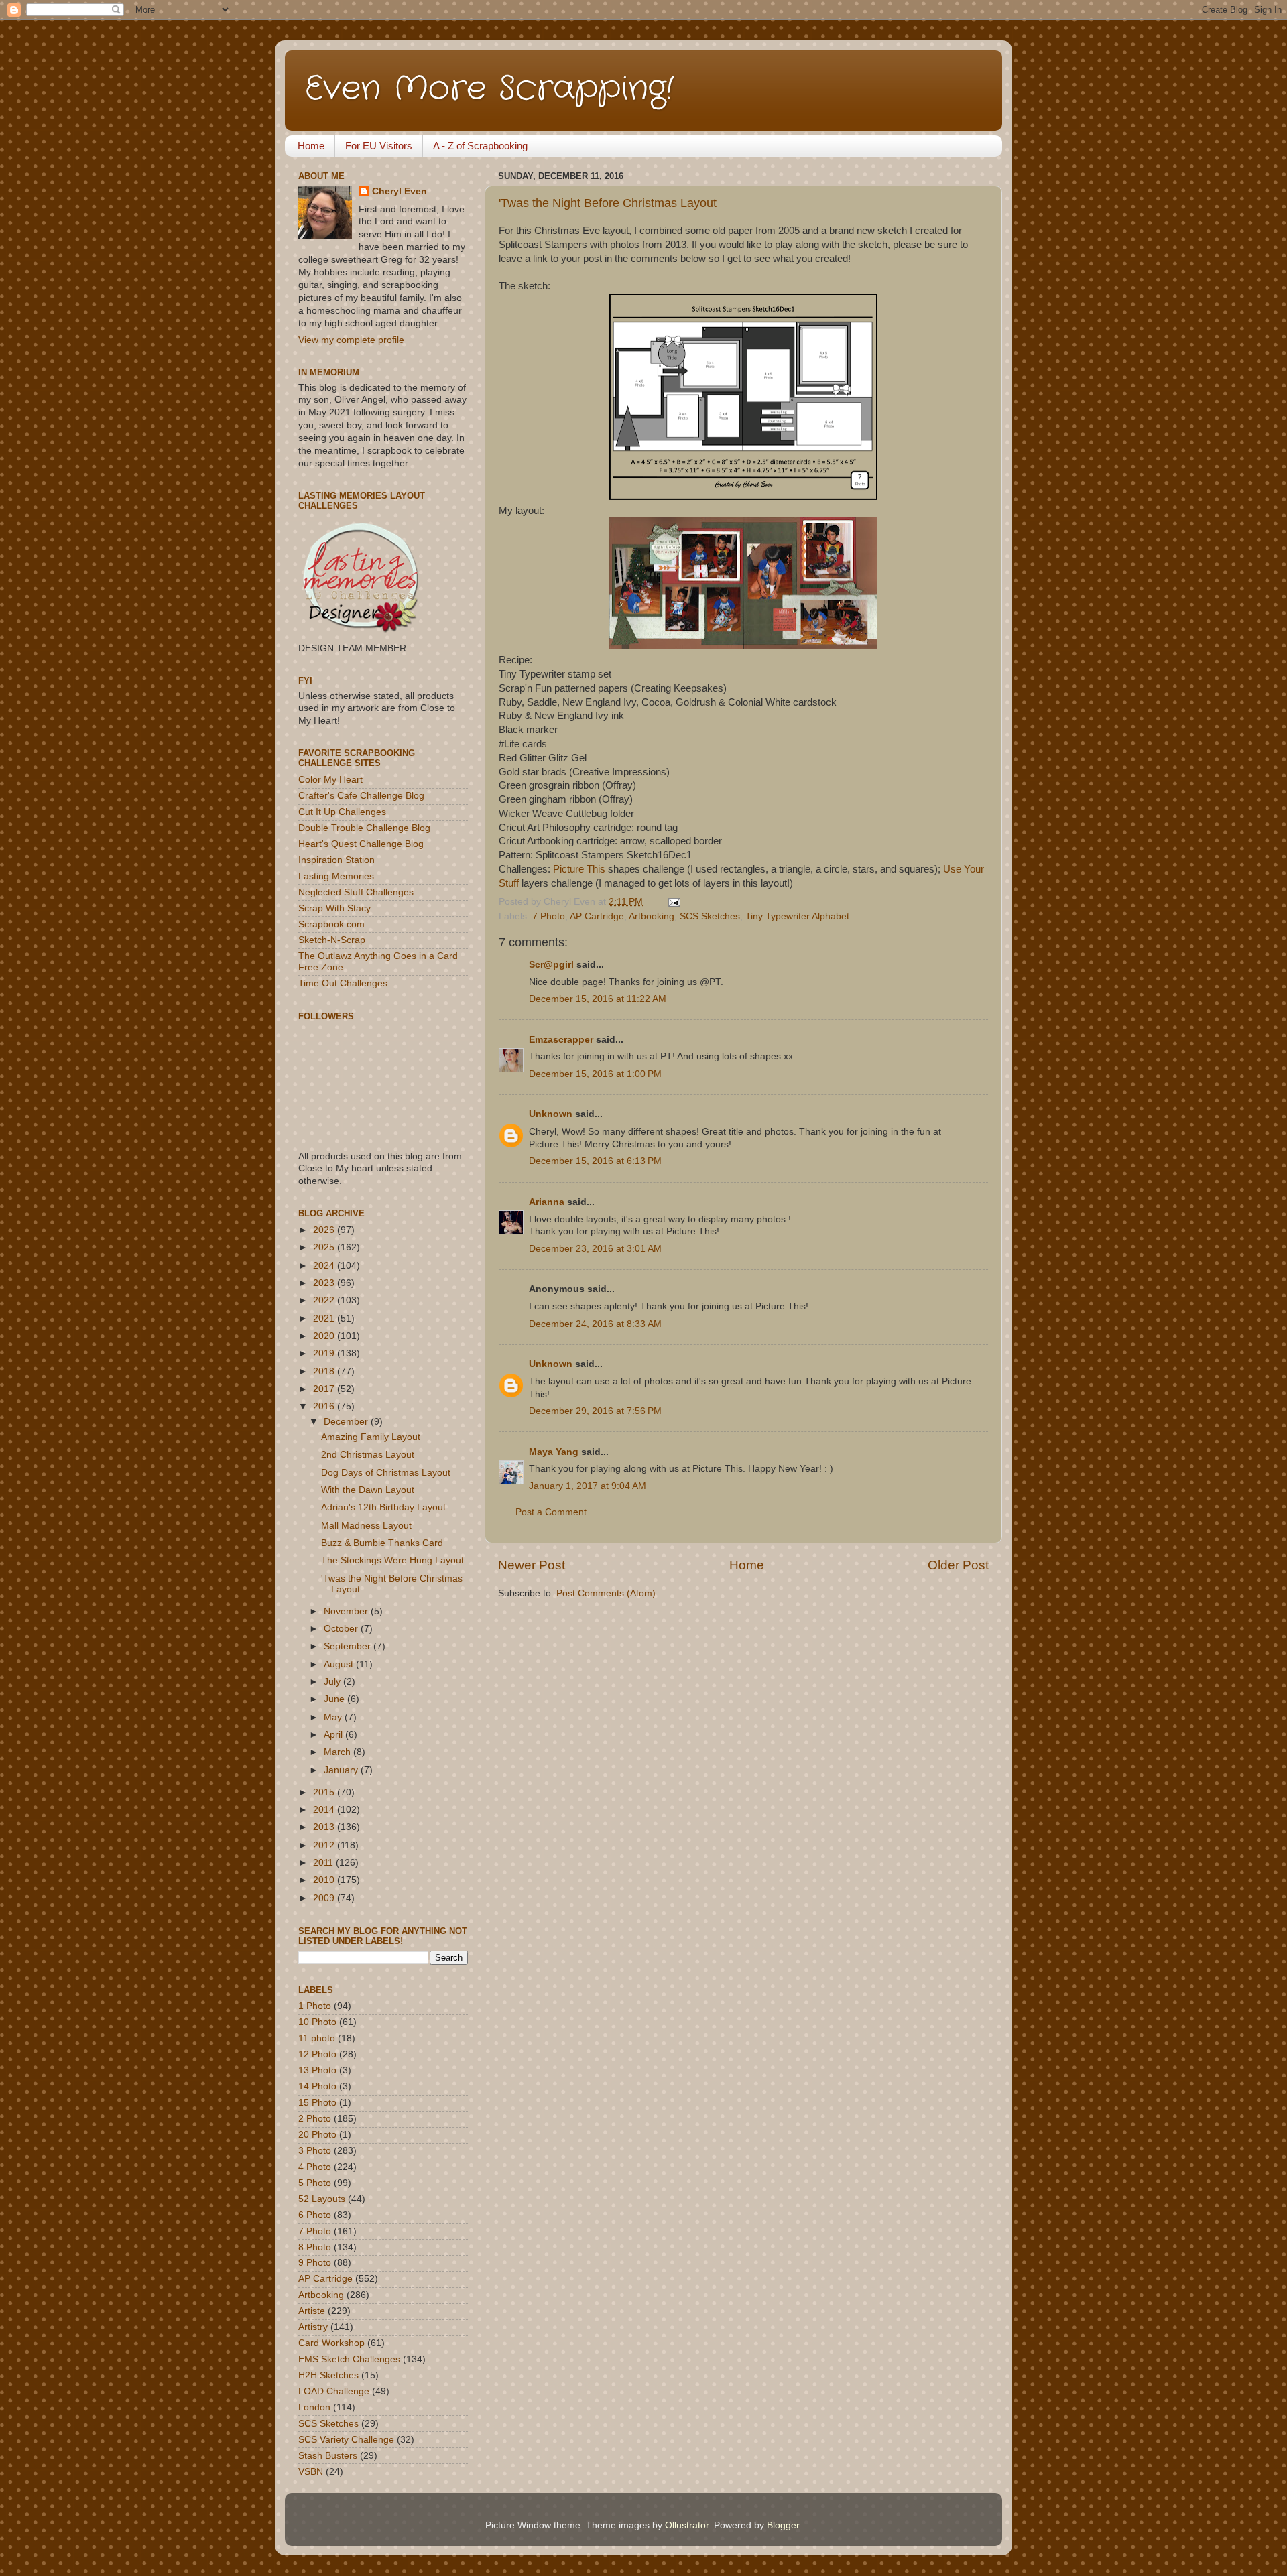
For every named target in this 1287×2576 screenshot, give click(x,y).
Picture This (579, 869)
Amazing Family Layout (371, 1437)
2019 (325, 1353)
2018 (325, 1371)
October (342, 1629)
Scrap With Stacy (334, 908)
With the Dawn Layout (368, 1490)
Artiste (312, 2311)
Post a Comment (551, 1512)
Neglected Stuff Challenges (356, 892)
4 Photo (315, 2167)
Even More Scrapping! (489, 89)
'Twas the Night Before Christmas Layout (608, 203)
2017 (325, 1389)
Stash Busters (328, 2456)
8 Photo (315, 2247)
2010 (325, 1880)
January (342, 1770)
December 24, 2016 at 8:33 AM (595, 1324)
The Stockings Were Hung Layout (392, 1560)
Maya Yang (554, 1452)
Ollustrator (687, 2525)
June (335, 1699)
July (333, 1682)
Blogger (783, 2525)
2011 (324, 1863)
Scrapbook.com (331, 924)
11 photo (317, 2038)
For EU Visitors (379, 146)
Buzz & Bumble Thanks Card (382, 1543)
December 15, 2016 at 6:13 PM (595, 1161)
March (339, 1752)
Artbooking (652, 916)
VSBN (311, 2472)
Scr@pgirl (551, 965)
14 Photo (317, 2086)
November (347, 1611)
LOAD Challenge (334, 2391)
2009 (325, 1898)
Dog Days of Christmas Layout (386, 1473)
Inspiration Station (336, 860)
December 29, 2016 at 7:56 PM (595, 1411)
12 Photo (317, 2054)
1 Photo (315, 2006)
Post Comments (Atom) (606, 1593)
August (340, 1664)
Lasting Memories (336, 876)
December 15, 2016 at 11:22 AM (598, 999)
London (314, 2407)
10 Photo (317, 2022)
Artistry (313, 2327)
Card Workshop (331, 2343)
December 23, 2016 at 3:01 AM (595, 1249)
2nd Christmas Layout (368, 1455)
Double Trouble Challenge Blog (364, 828)
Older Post (958, 1565)
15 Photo (317, 2103)
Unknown (551, 1114)
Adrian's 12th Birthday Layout (383, 1507)
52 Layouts (322, 2199)
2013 (325, 1827)
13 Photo (317, 2070)
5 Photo (315, 2183)
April (334, 1735)
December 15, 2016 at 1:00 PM (595, 1074)
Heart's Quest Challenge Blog (361, 844)
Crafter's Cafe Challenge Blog (361, 796)
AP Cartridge (597, 916)
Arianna (547, 1202)
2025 (325, 1247)
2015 (325, 1792)
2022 (325, 1300)
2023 (325, 1283)
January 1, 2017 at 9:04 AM (588, 1486)
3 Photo (315, 2151)
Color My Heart (330, 780)
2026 (325, 1230)
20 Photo (317, 2135)
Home (311, 146)
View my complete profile (351, 340)
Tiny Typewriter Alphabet (797, 916)
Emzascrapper (561, 1040)
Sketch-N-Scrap (332, 940)
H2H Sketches (328, 2375)
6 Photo (315, 2215)
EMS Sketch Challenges (349, 2359)
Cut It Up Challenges (342, 812)
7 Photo (549, 916)
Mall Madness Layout (366, 1526)
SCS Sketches (710, 916)
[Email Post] (672, 902)
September (349, 1646)
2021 (325, 1318)
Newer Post (532, 1565)
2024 (325, 1266)
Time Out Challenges (343, 983)
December (347, 1422)
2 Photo (315, 2119)
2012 (325, 1845)
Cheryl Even (400, 191)
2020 (325, 1336)
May (334, 1717)
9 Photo (315, 2263)
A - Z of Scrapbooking (480, 146)
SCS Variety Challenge (346, 2440)
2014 (325, 1810)
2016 (325, 1406)
